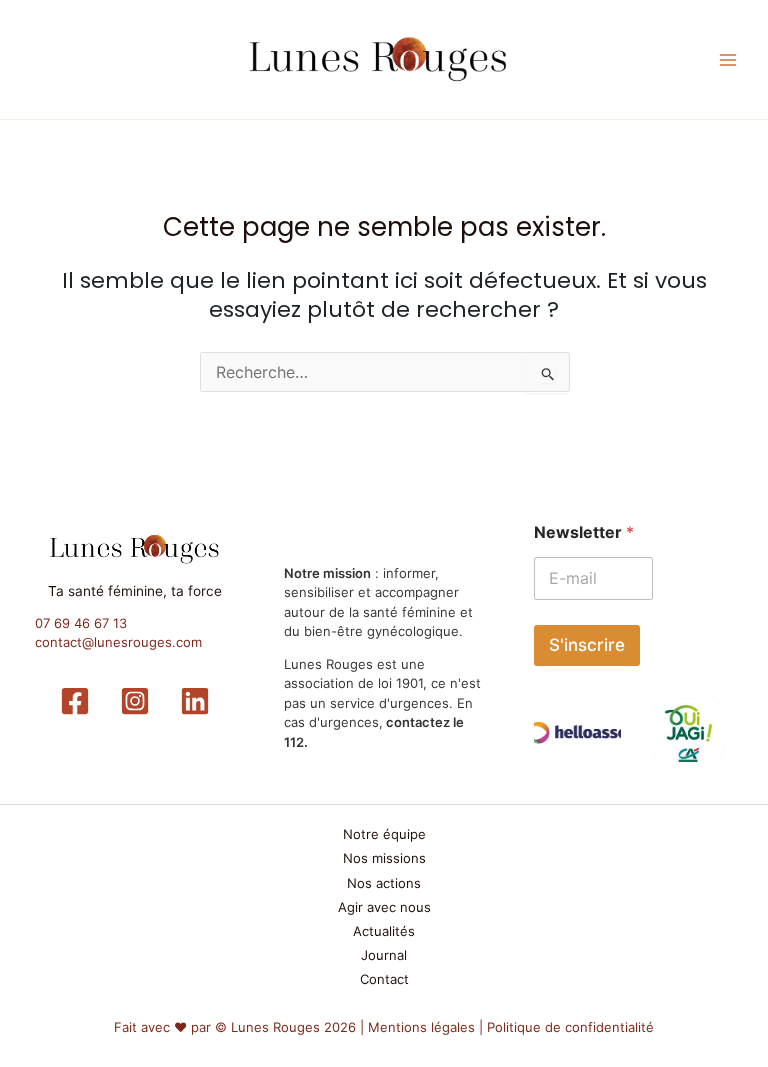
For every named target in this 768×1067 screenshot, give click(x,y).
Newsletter (584, 532)
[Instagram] (135, 701)
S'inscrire (587, 645)
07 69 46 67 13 (81, 623)
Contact (384, 979)
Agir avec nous (384, 907)
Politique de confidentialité (570, 1027)
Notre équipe (384, 834)
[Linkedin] (195, 701)
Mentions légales (421, 1027)
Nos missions (384, 858)
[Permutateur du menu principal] (729, 60)
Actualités (384, 931)
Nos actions (384, 883)
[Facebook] (75, 701)
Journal (384, 955)
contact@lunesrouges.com (118, 642)
